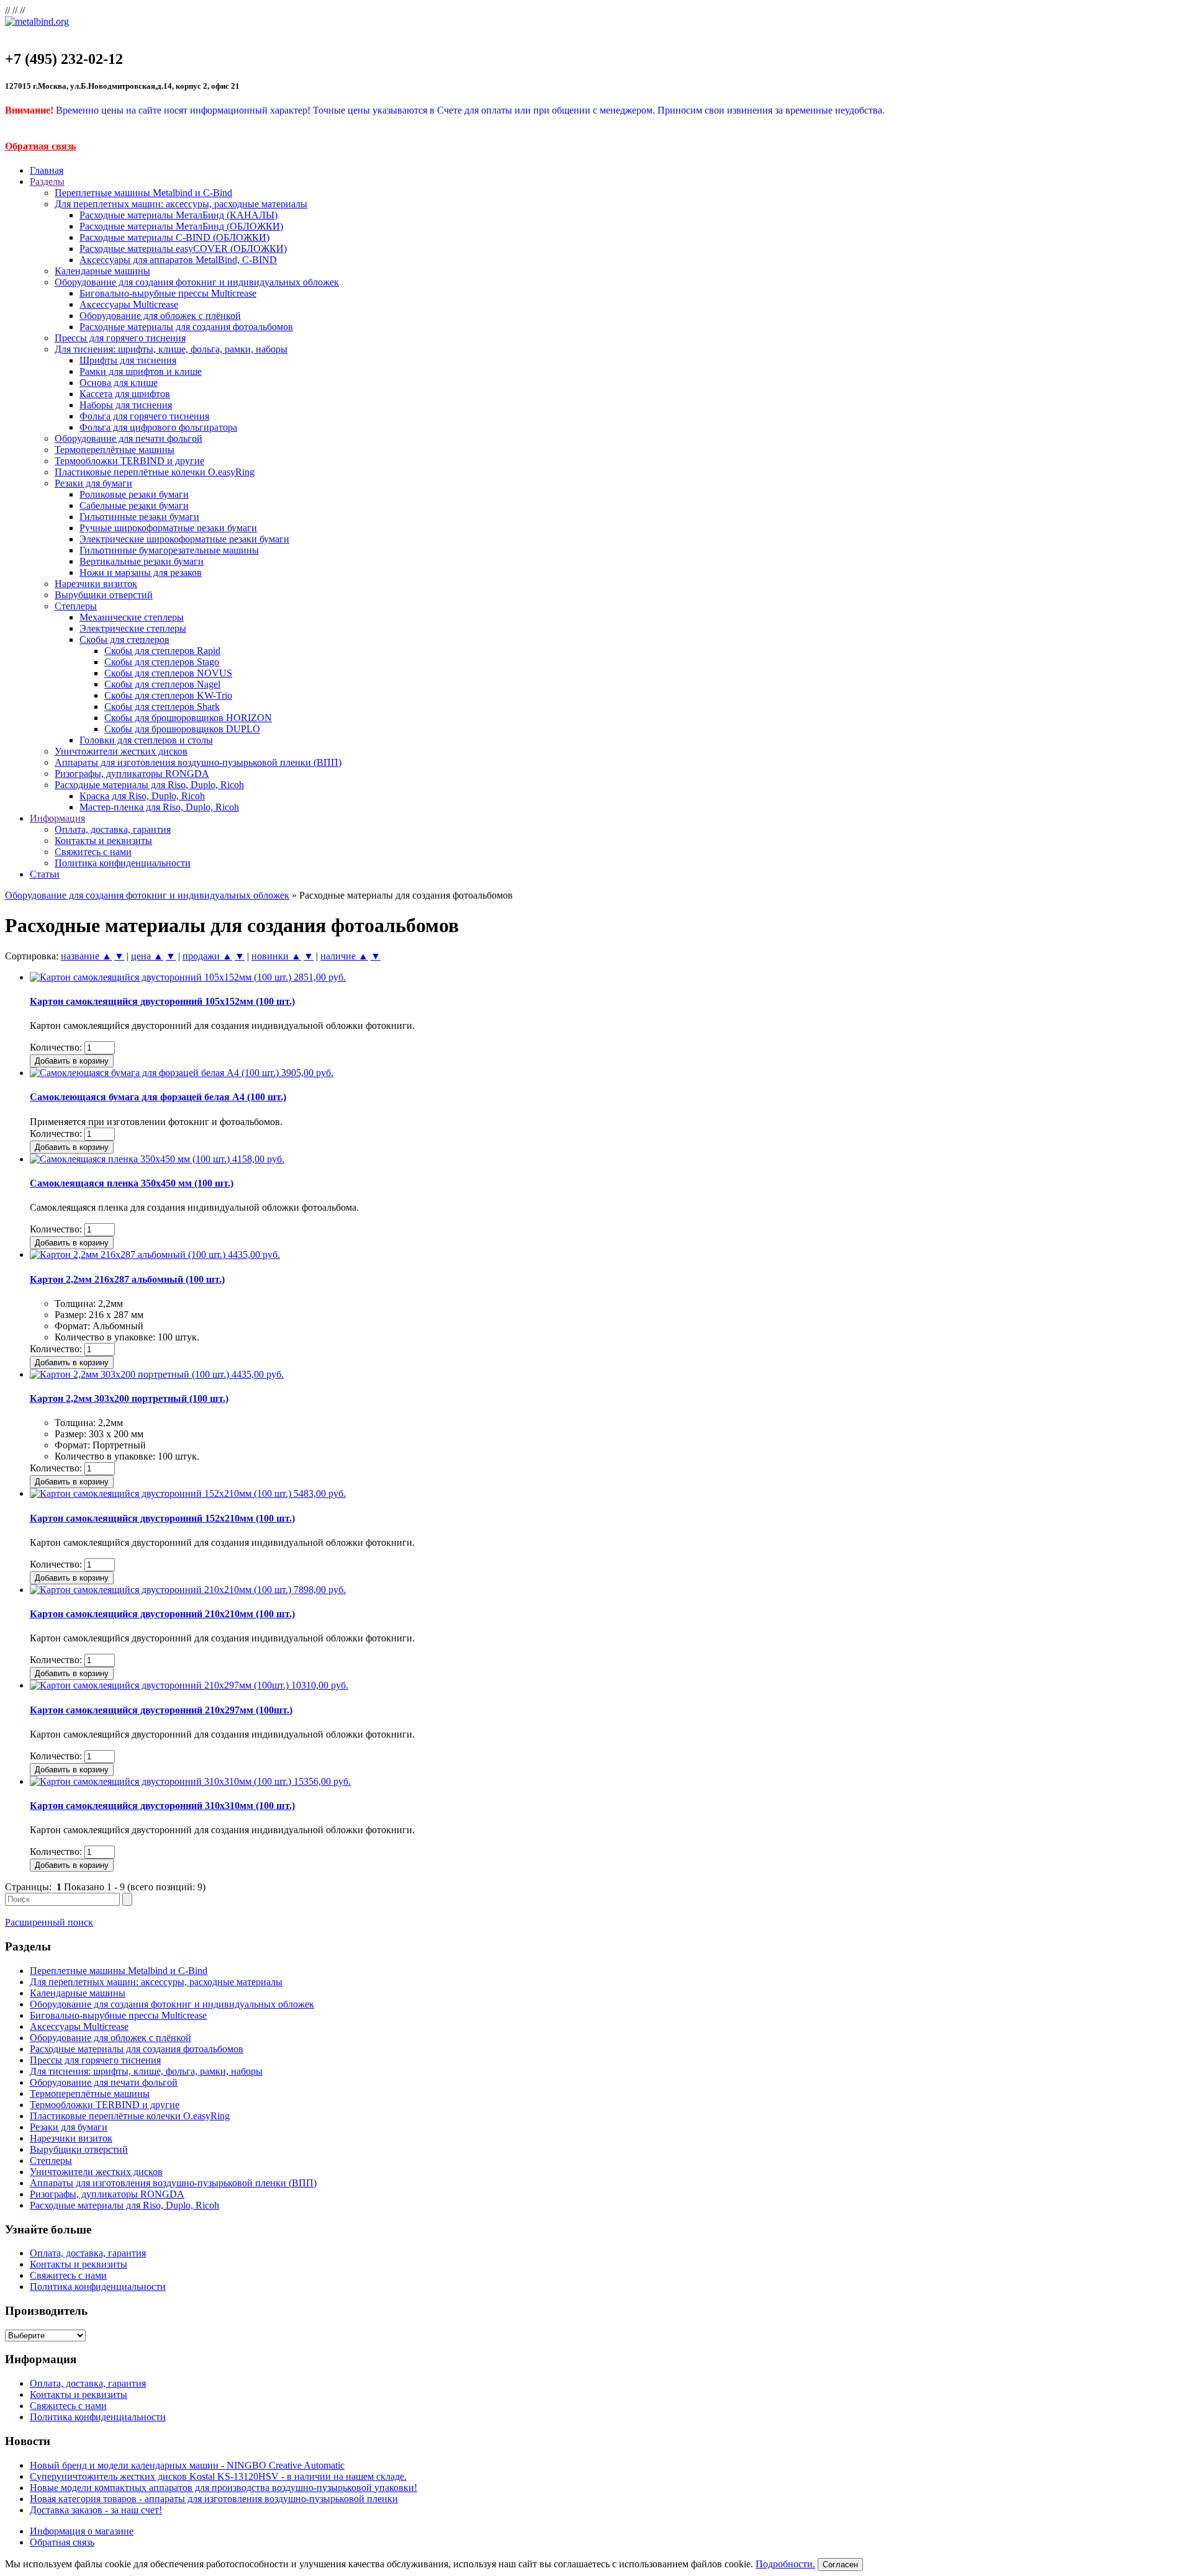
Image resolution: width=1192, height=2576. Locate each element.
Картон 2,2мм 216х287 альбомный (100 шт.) (127, 1279)
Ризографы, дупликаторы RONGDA (132, 774)
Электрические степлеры (133, 628)
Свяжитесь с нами (93, 852)
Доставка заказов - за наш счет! (96, 2510)
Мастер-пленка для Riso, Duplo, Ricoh (159, 807)
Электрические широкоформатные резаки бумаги (184, 539)
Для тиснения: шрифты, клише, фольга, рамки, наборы (171, 349)
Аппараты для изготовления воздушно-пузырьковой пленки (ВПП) (198, 762)
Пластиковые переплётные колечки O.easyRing (155, 472)
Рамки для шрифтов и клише (141, 371)
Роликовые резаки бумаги (134, 494)
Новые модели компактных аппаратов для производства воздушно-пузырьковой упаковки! (223, 2488)
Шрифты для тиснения (128, 360)
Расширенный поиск (49, 1922)
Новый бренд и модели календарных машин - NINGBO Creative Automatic (187, 2465)
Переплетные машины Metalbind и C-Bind (143, 193)
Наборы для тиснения (126, 405)
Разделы (47, 182)
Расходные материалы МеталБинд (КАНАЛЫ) (178, 215)
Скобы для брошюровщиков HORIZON (188, 718)
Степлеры (76, 606)
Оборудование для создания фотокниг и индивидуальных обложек (197, 282)
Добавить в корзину (72, 1061)
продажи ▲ (207, 956)
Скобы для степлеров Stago (162, 662)
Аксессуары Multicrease (129, 304)
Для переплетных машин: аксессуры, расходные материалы (181, 204)
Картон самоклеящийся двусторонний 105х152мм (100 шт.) (162, 1001)
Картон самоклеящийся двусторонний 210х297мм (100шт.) (161, 1710)
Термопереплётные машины (115, 450)
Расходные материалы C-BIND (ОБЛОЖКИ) (174, 237)
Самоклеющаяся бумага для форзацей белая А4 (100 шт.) (158, 1097)
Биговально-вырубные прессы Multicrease (168, 293)
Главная (47, 170)
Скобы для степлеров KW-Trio (168, 695)
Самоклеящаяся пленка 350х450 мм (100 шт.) (132, 1183)
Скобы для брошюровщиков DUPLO (182, 729)
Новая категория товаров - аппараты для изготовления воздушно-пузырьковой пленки (214, 2499)
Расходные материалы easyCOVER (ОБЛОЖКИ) (183, 249)
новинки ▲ (276, 956)
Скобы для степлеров (124, 640)
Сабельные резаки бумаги (134, 505)
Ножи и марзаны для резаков (141, 572)
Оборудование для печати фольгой (129, 438)
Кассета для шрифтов (125, 394)
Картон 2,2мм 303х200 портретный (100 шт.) (129, 1398)
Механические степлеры (132, 617)
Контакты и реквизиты (103, 841)
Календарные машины (102, 271)
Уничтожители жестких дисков (121, 751)
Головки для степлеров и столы (146, 740)
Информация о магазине (82, 2531)
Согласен (840, 2565)
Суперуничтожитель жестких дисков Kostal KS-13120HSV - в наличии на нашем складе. (218, 2476)
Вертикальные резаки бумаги (142, 561)
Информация (57, 818)
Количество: (56, 1047)
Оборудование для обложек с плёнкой (160, 316)
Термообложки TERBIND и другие (129, 461)
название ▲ (86, 956)
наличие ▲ (344, 956)
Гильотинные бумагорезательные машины (169, 550)
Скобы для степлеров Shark (162, 707)
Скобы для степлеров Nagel (162, 684)
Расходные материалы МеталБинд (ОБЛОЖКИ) (181, 226)
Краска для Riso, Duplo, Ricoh (142, 796)
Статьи (45, 874)
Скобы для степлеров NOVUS (168, 673)
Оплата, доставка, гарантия (113, 829)
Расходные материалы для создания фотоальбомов (186, 327)
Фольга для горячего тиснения (144, 416)
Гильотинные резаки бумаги (139, 517)
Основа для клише (119, 383)
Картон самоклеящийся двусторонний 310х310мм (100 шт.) (162, 1806)
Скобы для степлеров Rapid (162, 651)
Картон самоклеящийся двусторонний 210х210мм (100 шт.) (162, 1614)
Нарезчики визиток (96, 584)
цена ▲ (147, 956)
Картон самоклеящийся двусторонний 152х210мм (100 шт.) (162, 1518)
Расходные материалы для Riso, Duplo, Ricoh (149, 785)
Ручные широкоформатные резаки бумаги (168, 528)
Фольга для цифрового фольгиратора (158, 427)
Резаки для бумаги (93, 483)
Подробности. (785, 2564)
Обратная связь (40, 146)
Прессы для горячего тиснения (120, 338)
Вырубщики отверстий (104, 595)
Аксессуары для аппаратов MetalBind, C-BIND (178, 260)
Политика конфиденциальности (123, 863)
